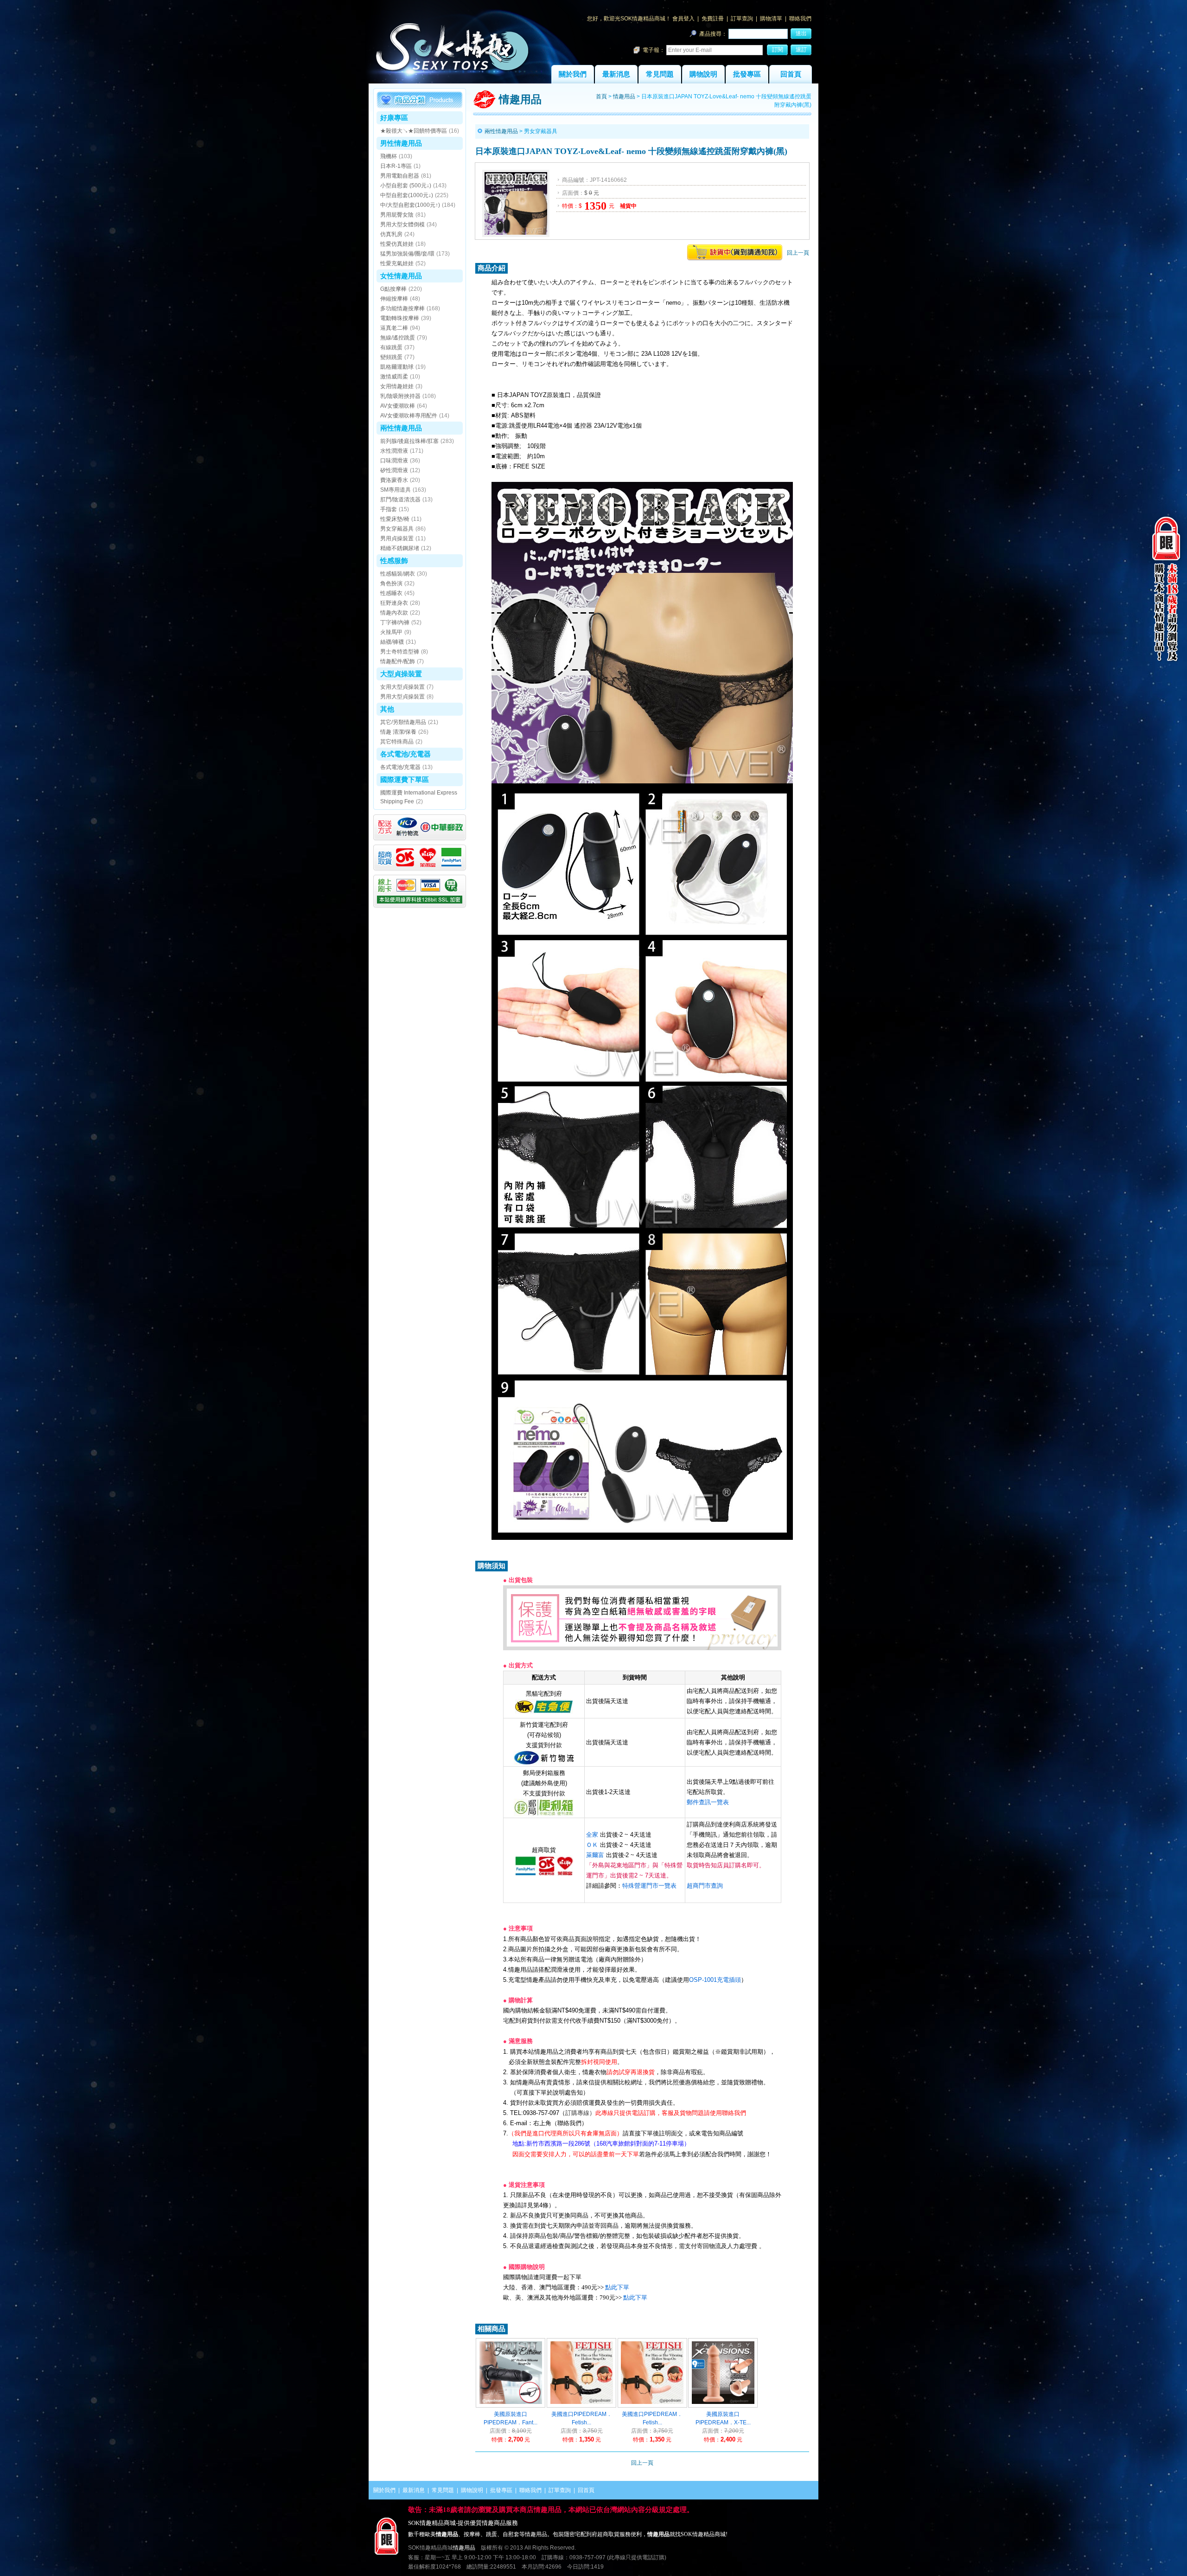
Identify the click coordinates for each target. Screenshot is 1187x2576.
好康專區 (394, 118)
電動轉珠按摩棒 (400, 318)
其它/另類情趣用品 (403, 722)
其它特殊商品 (397, 742)
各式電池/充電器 (405, 754)
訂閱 (778, 50)
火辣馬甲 (391, 632)
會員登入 (683, 19)
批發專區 (747, 74)
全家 (592, 1835)
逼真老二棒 (394, 328)
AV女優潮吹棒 (398, 406)
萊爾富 (595, 1855)
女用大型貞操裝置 (402, 687)
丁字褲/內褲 (395, 622)
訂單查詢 (742, 19)
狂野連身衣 (394, 603)
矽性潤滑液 (394, 470)
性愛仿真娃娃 (397, 244)
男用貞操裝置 (397, 538)
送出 (801, 33)
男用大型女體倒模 (402, 224)
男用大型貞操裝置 (402, 697)
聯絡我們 (800, 19)
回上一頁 (798, 253)
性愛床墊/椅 (395, 519)
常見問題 (660, 74)
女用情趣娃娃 (397, 386)
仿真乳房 (391, 234)
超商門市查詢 (705, 1886)
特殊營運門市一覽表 (649, 1886)
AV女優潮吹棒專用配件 (409, 416)
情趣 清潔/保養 (398, 732)
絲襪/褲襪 (392, 642)
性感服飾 (394, 561)
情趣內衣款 (394, 613)
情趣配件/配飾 (398, 661)
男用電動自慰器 (400, 176)
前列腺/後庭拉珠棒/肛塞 (409, 441)
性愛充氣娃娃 (397, 263)
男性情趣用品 (401, 143)
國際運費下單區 (405, 779)
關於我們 (573, 74)
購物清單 (771, 19)
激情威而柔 (394, 377)
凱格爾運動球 (397, 367)
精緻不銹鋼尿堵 (400, 548)
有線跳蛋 (391, 347)
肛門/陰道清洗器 (400, 500)
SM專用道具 (396, 490)
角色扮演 (391, 583)
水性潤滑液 (394, 451)
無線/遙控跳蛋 (398, 338)
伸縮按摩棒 (394, 299)
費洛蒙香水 (394, 480)
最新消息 (616, 74)
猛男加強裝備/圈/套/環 (407, 254)
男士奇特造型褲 (400, 652)
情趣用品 (624, 96)
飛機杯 (389, 156)
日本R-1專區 (396, 166)
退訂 (801, 50)
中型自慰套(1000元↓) (407, 195)
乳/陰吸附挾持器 (400, 396)
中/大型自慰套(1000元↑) (410, 205)
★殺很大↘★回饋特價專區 (414, 131)
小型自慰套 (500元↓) (406, 186)
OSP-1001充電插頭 (715, 1980)
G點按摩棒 (393, 289)
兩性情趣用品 (401, 428)
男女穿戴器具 (397, 529)
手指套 (389, 509)
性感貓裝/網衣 (398, 574)
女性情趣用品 (401, 276)
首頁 (601, 96)
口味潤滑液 (394, 461)
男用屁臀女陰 (397, 215)
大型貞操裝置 (401, 674)
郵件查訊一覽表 (708, 1802)
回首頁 (791, 74)
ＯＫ (592, 1845)
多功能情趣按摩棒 (402, 308)
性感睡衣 (391, 593)
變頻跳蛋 (391, 357)
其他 (387, 709)
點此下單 (617, 2287)
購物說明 (703, 74)
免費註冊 (713, 19)
